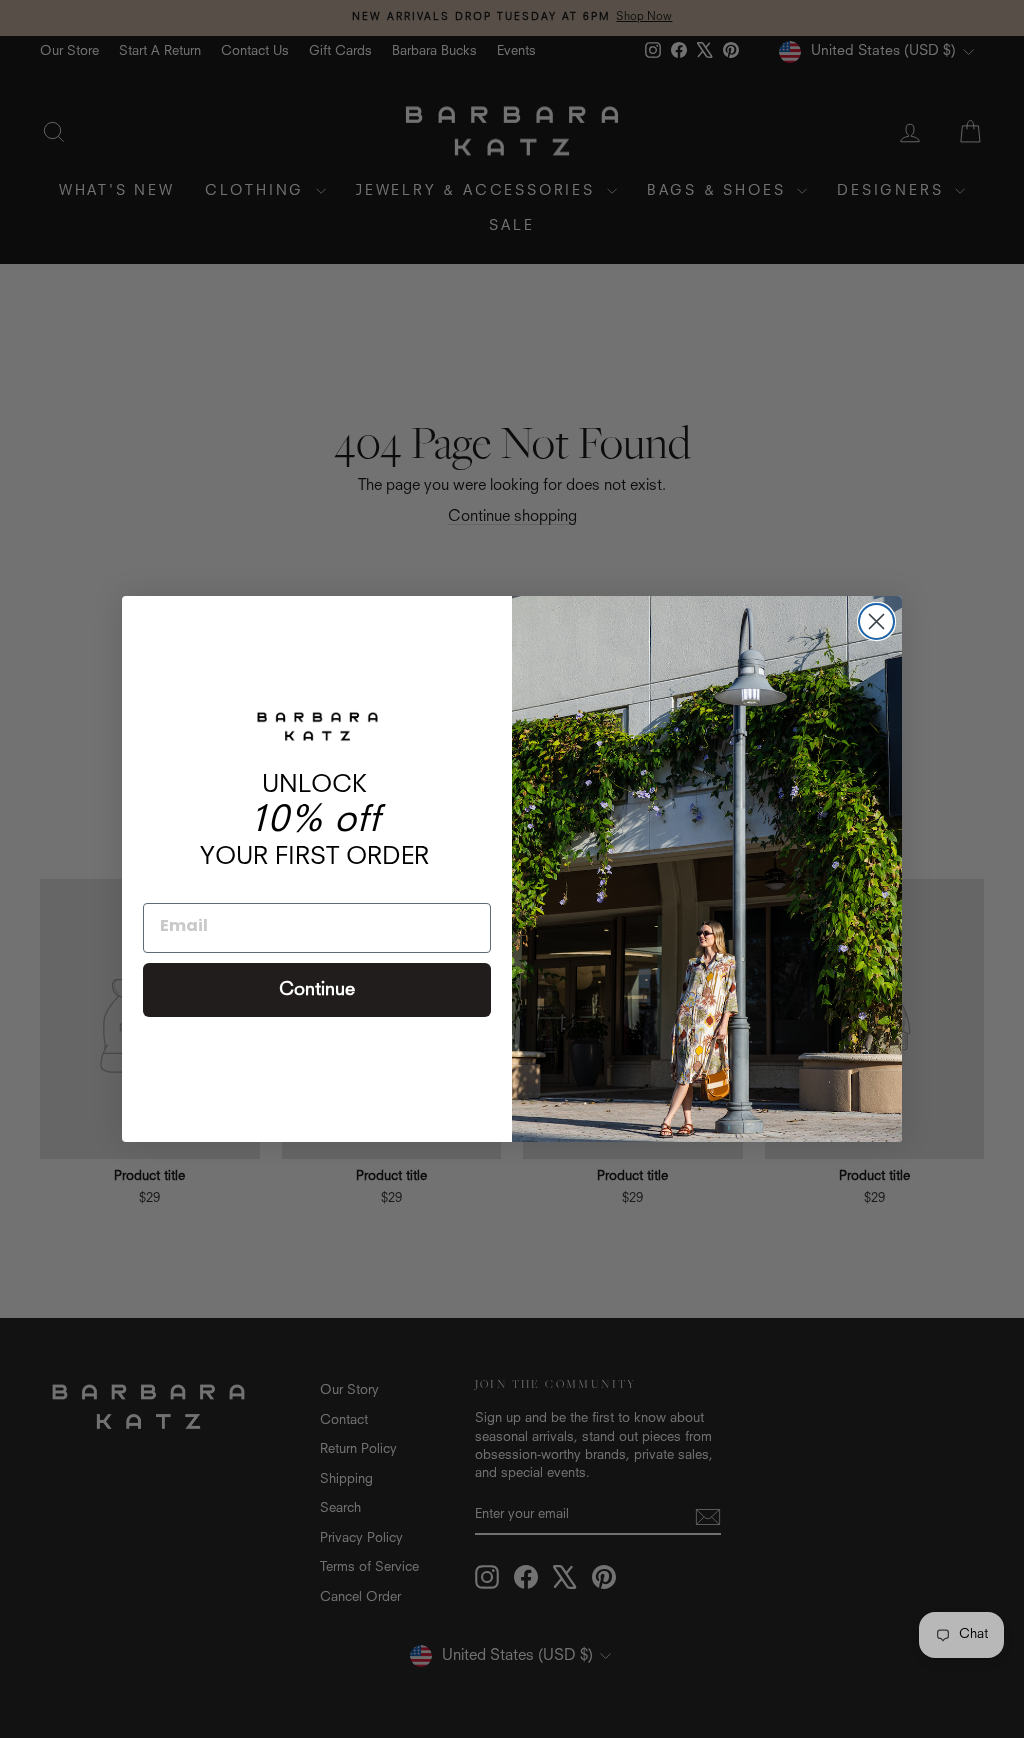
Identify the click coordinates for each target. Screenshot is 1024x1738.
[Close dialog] (876, 621)
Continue (317, 990)
